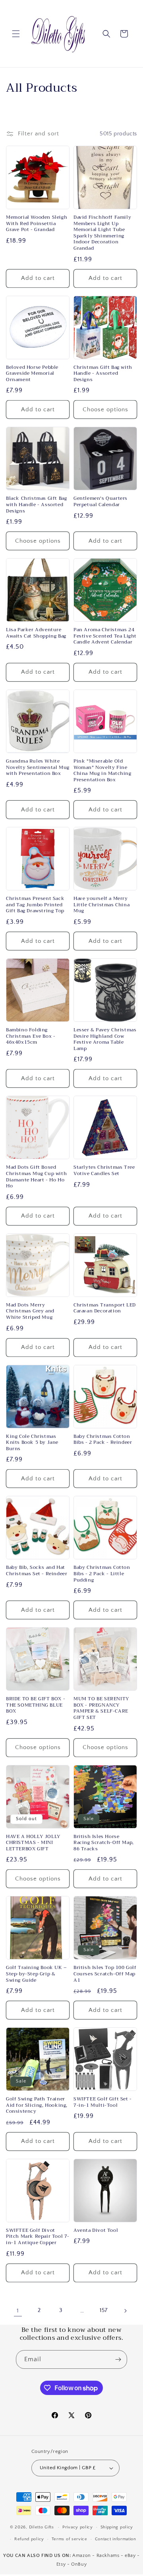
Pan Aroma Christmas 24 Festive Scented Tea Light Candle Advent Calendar (105, 636)
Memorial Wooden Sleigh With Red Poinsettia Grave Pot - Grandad (37, 224)
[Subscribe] (118, 2359)
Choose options (105, 409)
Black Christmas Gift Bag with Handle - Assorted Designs (36, 505)
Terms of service (70, 2539)
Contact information (116, 2539)
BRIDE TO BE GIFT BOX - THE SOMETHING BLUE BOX (36, 1705)
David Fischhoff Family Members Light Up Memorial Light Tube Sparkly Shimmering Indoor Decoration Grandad (102, 233)
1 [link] (18, 2311)
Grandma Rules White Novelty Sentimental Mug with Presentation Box (38, 768)
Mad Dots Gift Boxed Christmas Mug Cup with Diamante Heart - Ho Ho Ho (36, 1177)
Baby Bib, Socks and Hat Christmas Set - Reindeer (37, 1571)
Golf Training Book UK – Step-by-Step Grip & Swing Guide (37, 1974)
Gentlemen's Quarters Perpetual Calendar (100, 502)
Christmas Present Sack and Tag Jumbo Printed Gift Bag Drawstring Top (35, 905)
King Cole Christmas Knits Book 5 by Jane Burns (32, 1443)
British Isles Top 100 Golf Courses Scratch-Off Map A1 (105, 1974)
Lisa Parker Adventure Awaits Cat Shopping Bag (36, 633)
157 (104, 2310)
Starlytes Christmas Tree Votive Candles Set (104, 1170)
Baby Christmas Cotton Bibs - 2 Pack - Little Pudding (102, 1574)
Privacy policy (78, 2527)
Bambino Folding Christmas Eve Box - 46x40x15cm (31, 1036)
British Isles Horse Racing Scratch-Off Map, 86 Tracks (104, 1843)
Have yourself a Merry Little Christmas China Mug (101, 905)
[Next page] (125, 2311)
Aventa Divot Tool (96, 2231)
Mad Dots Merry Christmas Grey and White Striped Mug (30, 1311)
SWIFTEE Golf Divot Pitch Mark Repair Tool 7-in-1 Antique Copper (38, 2237)
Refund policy (29, 2539)
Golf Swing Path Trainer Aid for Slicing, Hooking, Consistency (37, 2105)
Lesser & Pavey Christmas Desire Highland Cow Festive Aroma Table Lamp (105, 1039)
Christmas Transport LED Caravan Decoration (105, 1308)
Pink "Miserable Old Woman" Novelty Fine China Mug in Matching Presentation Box (102, 771)
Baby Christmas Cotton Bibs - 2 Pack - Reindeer (103, 1440)
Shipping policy (117, 2527)
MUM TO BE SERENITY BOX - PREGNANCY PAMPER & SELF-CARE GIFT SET (101, 1708)
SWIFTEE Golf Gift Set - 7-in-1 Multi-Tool (103, 2102)
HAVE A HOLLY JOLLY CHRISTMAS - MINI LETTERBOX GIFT (33, 1843)
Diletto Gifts (42, 2527)
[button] (16, 34)
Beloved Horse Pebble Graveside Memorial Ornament (32, 374)
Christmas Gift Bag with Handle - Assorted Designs (103, 374)
